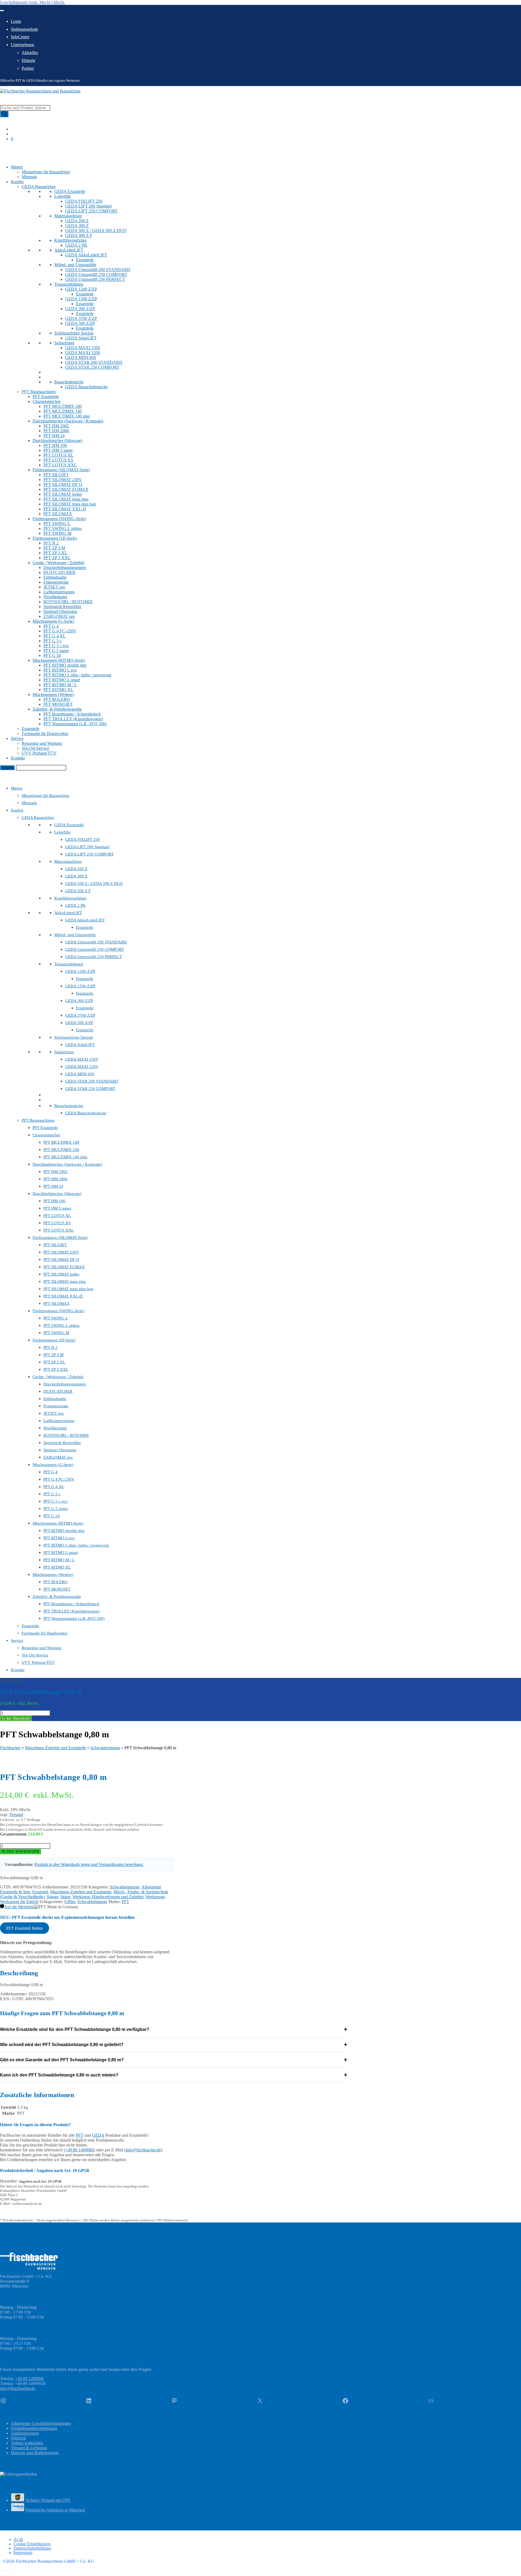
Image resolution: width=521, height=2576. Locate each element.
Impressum (23, 2553)
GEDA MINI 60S (81, 357)
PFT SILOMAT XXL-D (65, 509)
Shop (4, 153)
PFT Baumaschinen (39, 392)
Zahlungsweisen (25, 2433)
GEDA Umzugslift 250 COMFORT (96, 274)
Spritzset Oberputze (60, 611)
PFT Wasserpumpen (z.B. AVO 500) (75, 724)
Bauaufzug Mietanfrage (20, 773)
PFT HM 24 (54, 436)
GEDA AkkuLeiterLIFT (86, 255)
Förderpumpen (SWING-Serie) (59, 519)
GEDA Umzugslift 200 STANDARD (98, 270)
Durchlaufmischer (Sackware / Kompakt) (68, 421)
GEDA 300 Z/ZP (80, 309)
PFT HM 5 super (58, 450)
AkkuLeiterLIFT (69, 250)
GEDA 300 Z (77, 226)
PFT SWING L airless (63, 528)
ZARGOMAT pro (59, 616)
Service (17, 738)
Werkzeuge (155, 1897)
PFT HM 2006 (56, 431)
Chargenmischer (47, 401)
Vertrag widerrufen (27, 2443)
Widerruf (18, 2438)
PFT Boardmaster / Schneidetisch (72, 714)
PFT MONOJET (58, 704)
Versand (16, 1815)
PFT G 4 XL (55, 636)
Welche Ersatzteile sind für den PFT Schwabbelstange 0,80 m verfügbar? (174, 2029)
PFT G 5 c (53, 641)
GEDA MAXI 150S (83, 348)
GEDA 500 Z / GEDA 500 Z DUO (96, 230)
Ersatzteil (40, 1892)
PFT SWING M (57, 533)
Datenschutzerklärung (32, 2548)
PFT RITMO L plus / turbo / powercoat (77, 675)
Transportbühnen (69, 284)
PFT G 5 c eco (56, 646)
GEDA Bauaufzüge (39, 187)
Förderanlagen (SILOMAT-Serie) (61, 470)
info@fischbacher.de (143, 2150)
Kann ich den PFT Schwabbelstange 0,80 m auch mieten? (174, 2075)
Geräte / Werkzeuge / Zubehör (58, 563)
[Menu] (2, 779)
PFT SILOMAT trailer (63, 494)
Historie (28, 60)
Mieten (17, 167)
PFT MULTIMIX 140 (63, 411)
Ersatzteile (85, 260)
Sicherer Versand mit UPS (48, 2500)
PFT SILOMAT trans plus (66, 499)
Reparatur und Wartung (42, 743)
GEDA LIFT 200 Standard (88, 206)
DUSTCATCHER (59, 572)
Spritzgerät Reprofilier (62, 607)
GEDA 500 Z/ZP (80, 323)
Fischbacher (10, 1748)
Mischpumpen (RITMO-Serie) (59, 660)
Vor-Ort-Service (35, 748)
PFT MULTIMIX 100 (63, 406)
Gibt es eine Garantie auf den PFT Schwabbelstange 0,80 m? (174, 2060)
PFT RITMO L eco (60, 670)
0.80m (70, 1902)
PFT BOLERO (57, 699)
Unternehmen (23, 45)
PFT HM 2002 (56, 426)
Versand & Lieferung (29, 2448)
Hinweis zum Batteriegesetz (35, 2453)
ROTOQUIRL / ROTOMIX (68, 602)
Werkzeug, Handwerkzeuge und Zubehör (108, 1897)
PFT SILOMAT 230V (63, 480)
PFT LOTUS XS (58, 460)
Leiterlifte (63, 196)
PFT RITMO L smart (62, 680)
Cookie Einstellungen (32, 2544)
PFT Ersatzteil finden (24, 1928)
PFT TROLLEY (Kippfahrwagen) (73, 719)
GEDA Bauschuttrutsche (86, 387)
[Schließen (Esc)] (17, 2570)
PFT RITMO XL (58, 690)
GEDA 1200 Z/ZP (81, 289)
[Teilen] (12, 2570)
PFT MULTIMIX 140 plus (67, 416)
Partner (28, 68)
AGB (18, 2540)
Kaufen (17, 182)
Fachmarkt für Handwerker (45, 734)
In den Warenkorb (16, 1718)
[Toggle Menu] (2, 11)
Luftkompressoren (59, 592)
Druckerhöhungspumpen (65, 567)
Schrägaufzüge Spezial (74, 333)
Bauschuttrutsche (69, 382)
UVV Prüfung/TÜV (39, 753)
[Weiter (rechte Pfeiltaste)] (7, 2575)
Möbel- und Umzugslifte (75, 265)
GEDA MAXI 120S (83, 353)
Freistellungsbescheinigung (34, 2428)
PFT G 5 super (56, 651)
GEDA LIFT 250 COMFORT (91, 211)
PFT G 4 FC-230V (60, 631)
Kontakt (18, 758)
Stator (65, 1897)
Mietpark (29, 177)
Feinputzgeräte (56, 582)
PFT (125, 1902)
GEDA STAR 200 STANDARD (94, 362)
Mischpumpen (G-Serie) (53, 621)
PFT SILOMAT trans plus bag (70, 504)
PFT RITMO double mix (65, 665)
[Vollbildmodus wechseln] (7, 2570)
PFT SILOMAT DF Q (63, 484)
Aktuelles (30, 53)
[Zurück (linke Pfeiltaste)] (2, 2575)
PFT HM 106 (55, 445)
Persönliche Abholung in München (55, 2510)
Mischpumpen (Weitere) (53, 694)
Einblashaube (55, 577)
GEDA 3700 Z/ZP (81, 318)
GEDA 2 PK (76, 245)
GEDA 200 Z (77, 221)
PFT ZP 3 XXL (57, 558)
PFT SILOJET (56, 475)
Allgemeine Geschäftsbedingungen (41, 2423)
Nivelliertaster (55, 597)
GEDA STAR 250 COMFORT (92, 367)
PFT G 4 (51, 626)
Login (16, 21)
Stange (53, 1897)
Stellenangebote (24, 29)
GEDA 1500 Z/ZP (81, 299)
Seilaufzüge (64, 343)
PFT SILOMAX (58, 514)
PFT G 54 (52, 655)
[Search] (4, 114)
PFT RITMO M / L (60, 685)
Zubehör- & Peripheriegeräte (57, 709)
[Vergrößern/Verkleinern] (2, 2570)
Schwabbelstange (105, 1748)
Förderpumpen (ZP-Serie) (55, 538)
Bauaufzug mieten (16, 148)
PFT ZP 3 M (54, 548)
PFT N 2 (51, 543)
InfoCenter (20, 37)
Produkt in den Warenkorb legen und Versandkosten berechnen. (89, 1864)
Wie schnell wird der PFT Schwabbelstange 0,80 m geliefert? (174, 2045)
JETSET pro (54, 587)
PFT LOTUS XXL (60, 465)
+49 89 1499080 (79, 2150)
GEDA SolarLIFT (81, 338)
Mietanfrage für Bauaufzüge (46, 172)
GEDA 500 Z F (79, 235)
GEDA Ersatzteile (70, 191)
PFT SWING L (57, 524)
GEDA (98, 2135)
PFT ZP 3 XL (55, 553)
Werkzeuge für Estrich (19, 1902)
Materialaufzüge (68, 216)
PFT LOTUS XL (58, 455)
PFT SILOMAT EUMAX (66, 489)
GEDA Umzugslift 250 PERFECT (95, 279)
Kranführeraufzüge (71, 240)
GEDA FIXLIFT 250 (84, 201)
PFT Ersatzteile (46, 397)
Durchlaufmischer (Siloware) (57, 441)
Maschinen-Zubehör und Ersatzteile (55, 1748)
